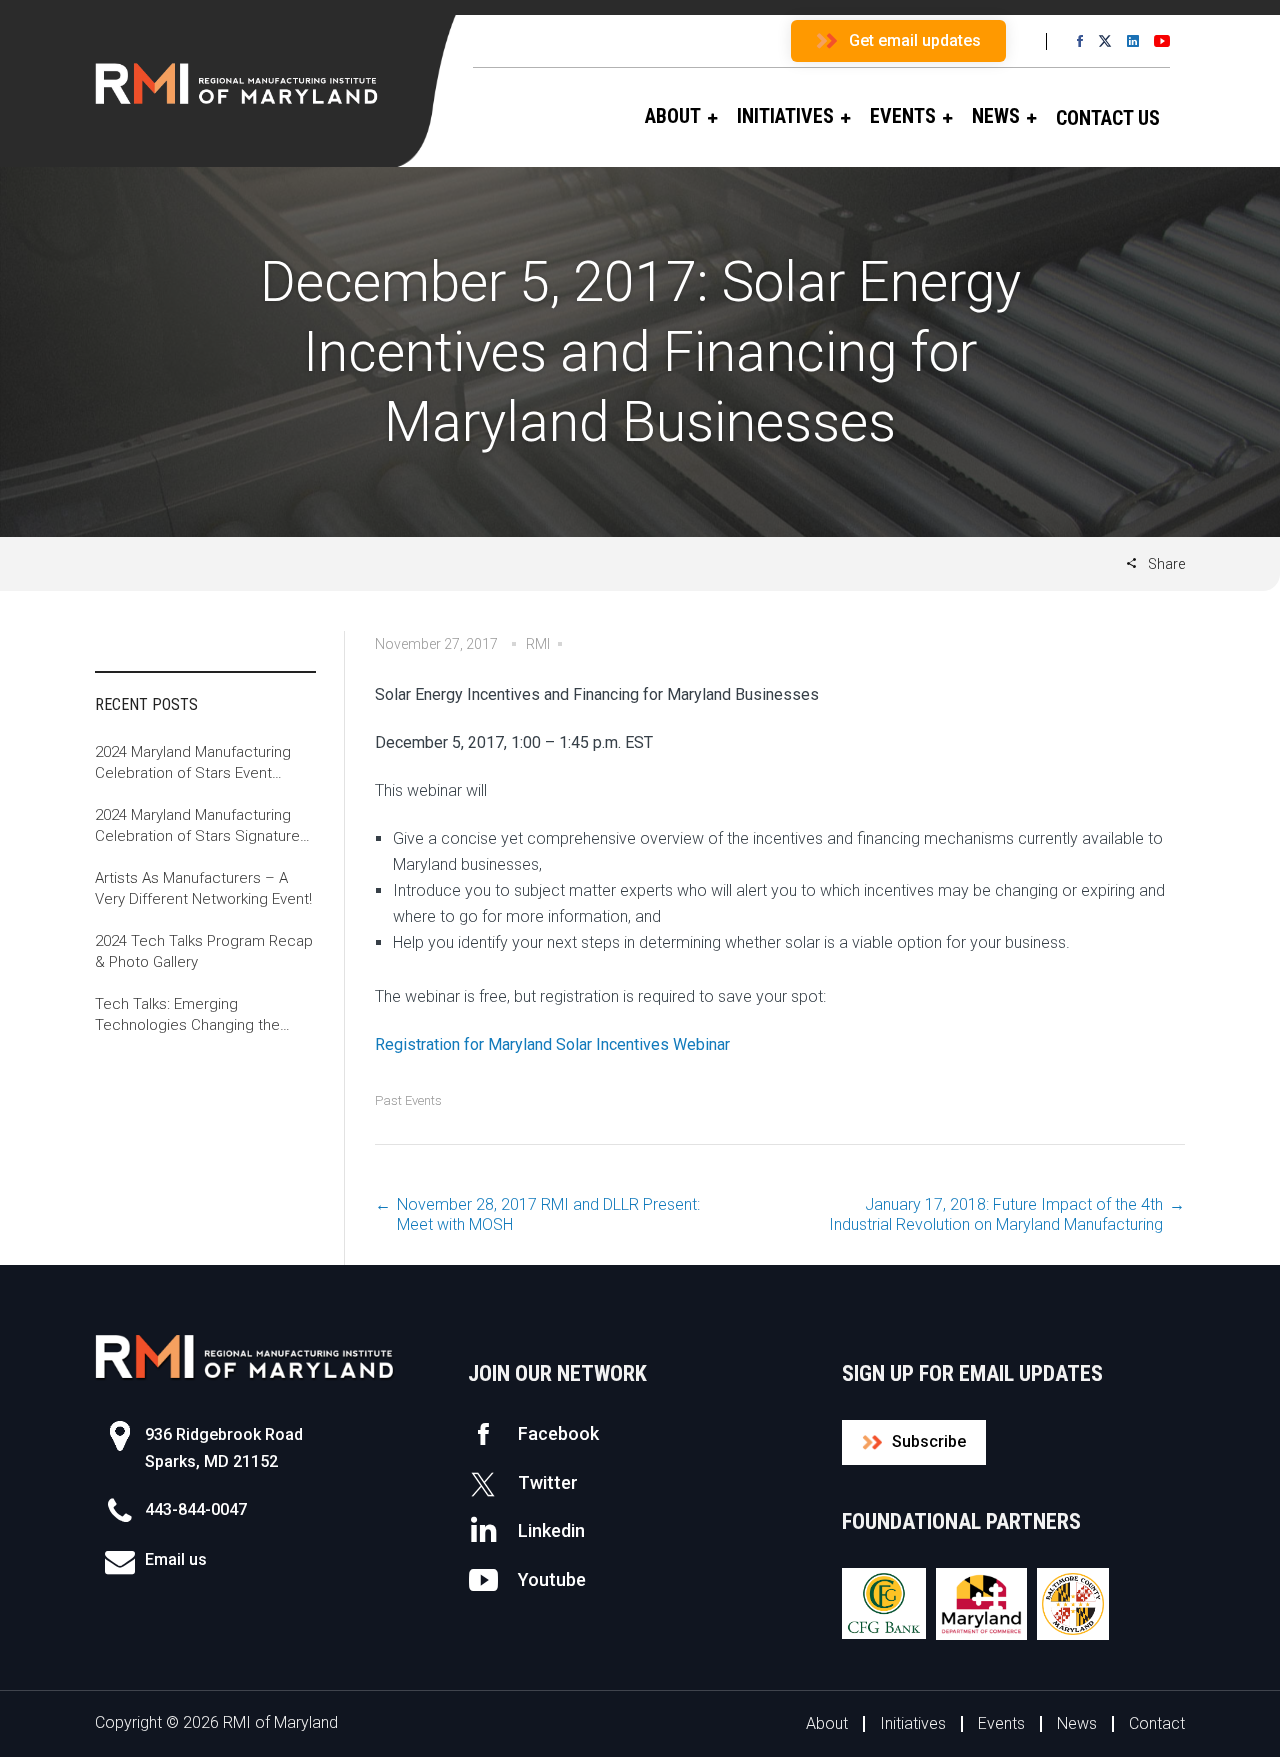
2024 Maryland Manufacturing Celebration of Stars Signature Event (197, 826)
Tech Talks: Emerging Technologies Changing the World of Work (187, 1015)
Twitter (548, 1482)
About (827, 1723)
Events (1001, 1723)
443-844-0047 (196, 1509)
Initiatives (913, 1723)
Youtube (552, 1579)
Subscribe (929, 1441)
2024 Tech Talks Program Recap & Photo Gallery (204, 951)
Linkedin (551, 1530)
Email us (176, 1559)
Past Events (408, 1100)
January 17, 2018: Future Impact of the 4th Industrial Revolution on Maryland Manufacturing (996, 1214)
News (1077, 1723)
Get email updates (915, 40)
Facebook (558, 1433)
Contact (1157, 1723)
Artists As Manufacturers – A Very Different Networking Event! (203, 888)
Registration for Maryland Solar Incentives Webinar (552, 1044)
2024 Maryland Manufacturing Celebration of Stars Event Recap (193, 763)
